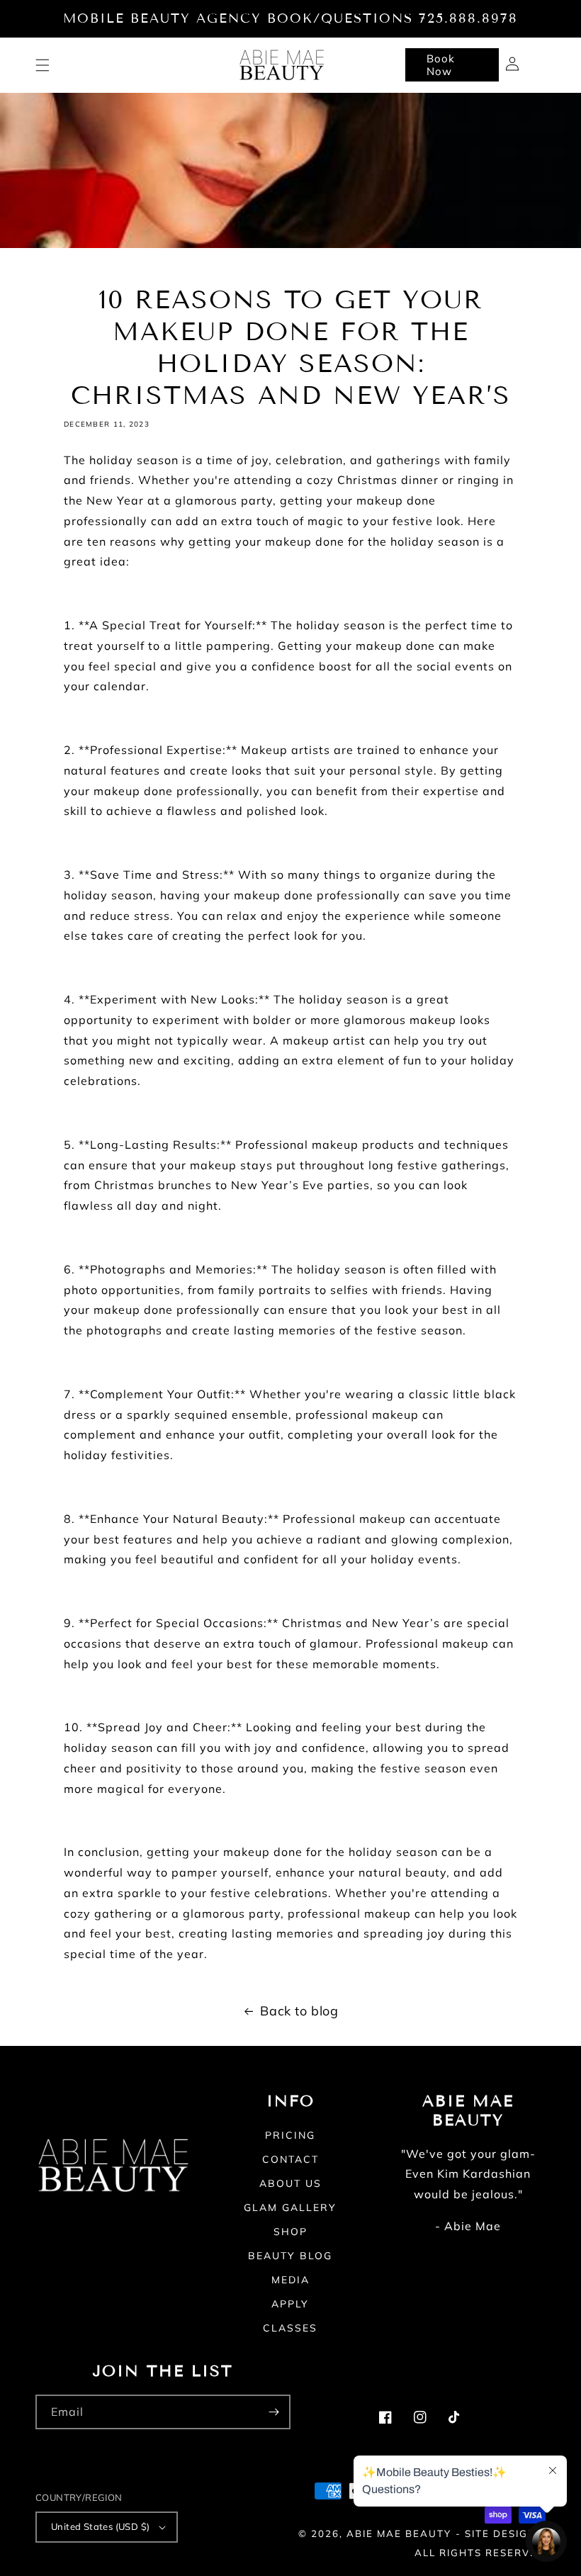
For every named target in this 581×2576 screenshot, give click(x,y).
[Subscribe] (273, 2412)
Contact (290, 2159)
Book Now (441, 65)
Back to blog (299, 2011)
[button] (43, 65)
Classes (290, 2328)
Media (290, 2280)
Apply (290, 2304)
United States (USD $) (100, 2526)
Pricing (290, 2136)
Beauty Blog (290, 2256)
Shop (290, 2232)
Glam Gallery (290, 2207)
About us (290, 2183)
